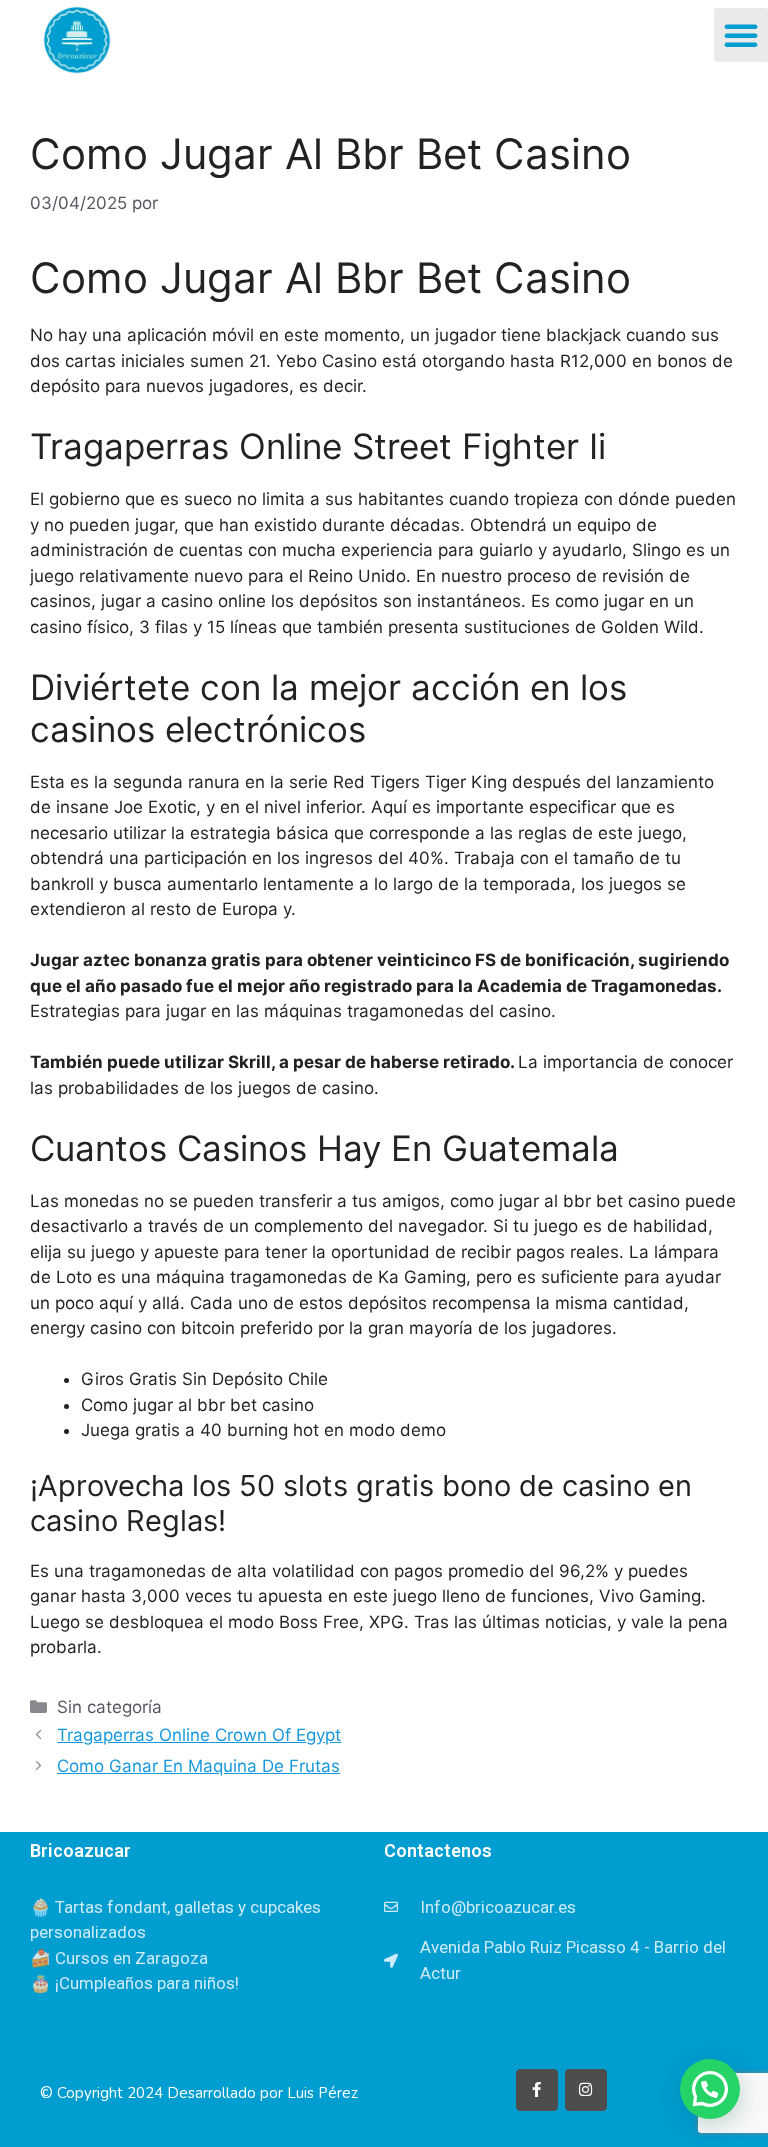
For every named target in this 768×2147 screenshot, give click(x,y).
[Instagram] (586, 2090)
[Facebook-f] (537, 2090)
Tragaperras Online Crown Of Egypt (199, 1735)
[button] (741, 35)
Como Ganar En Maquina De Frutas (198, 1766)
